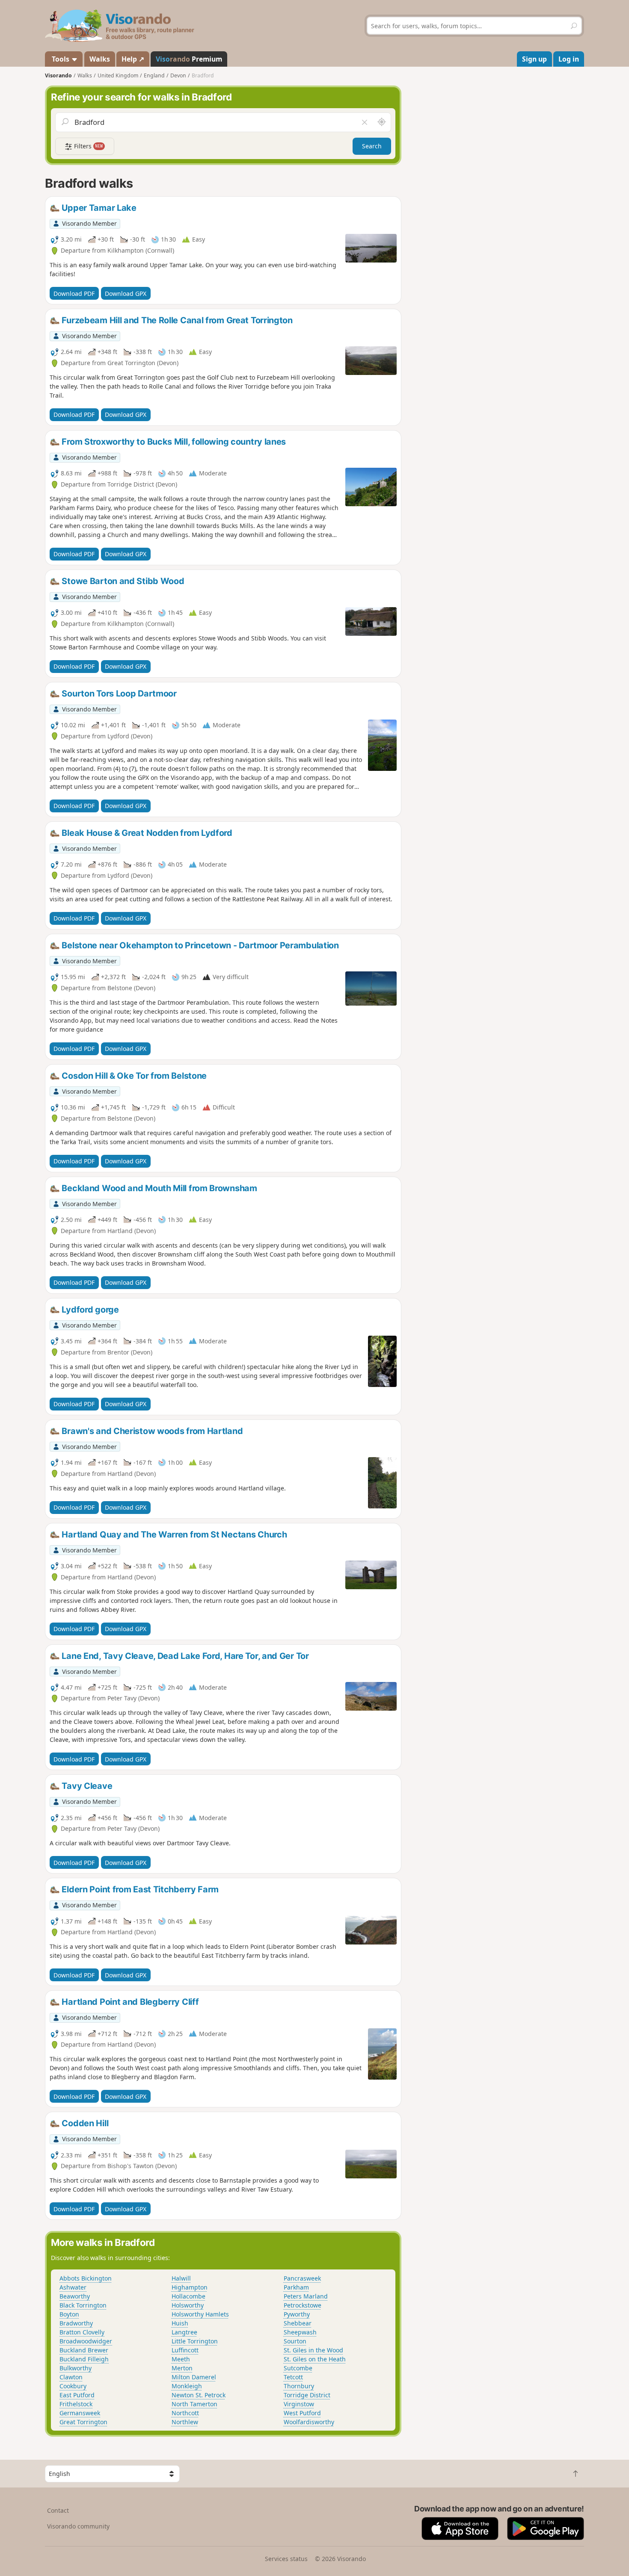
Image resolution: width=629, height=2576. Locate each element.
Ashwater (73, 2287)
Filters (88, 146)
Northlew (185, 2422)
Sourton (295, 2341)
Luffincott (185, 2350)
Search (372, 146)
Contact (58, 2510)
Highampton (190, 2287)
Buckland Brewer (84, 2350)
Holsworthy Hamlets (200, 2314)
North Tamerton (194, 2404)
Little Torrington (195, 2341)
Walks (100, 59)
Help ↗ (133, 59)
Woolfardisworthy (309, 2422)
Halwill (181, 2278)
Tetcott (293, 2377)
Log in (569, 59)
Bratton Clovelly (82, 2332)
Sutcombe (298, 2368)
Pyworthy (297, 2314)
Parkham (296, 2287)
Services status (286, 2559)
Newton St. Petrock (199, 2395)
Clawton (71, 2377)
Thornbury (299, 2386)
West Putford (302, 2413)
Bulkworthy (76, 2368)
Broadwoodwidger (86, 2341)
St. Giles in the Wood (313, 2350)
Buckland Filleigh (84, 2359)
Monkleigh (187, 2386)
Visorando (58, 75)
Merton (182, 2368)
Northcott (185, 2413)
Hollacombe (188, 2296)
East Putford (77, 2395)
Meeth (181, 2359)
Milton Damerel (194, 2377)
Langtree (184, 2332)
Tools (61, 59)
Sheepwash (300, 2332)
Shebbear (298, 2323)
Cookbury (73, 2386)
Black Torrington (83, 2305)
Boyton (69, 2314)
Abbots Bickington (86, 2278)
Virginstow (299, 2404)
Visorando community (78, 2526)
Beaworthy (75, 2296)
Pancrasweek (302, 2278)
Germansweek (80, 2413)
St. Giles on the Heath (315, 2359)
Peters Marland (306, 2296)
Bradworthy (76, 2323)
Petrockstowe (303, 2305)
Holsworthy (188, 2305)
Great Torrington (83, 2422)
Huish (180, 2323)
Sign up (534, 59)
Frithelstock (76, 2404)
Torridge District (307, 2395)
